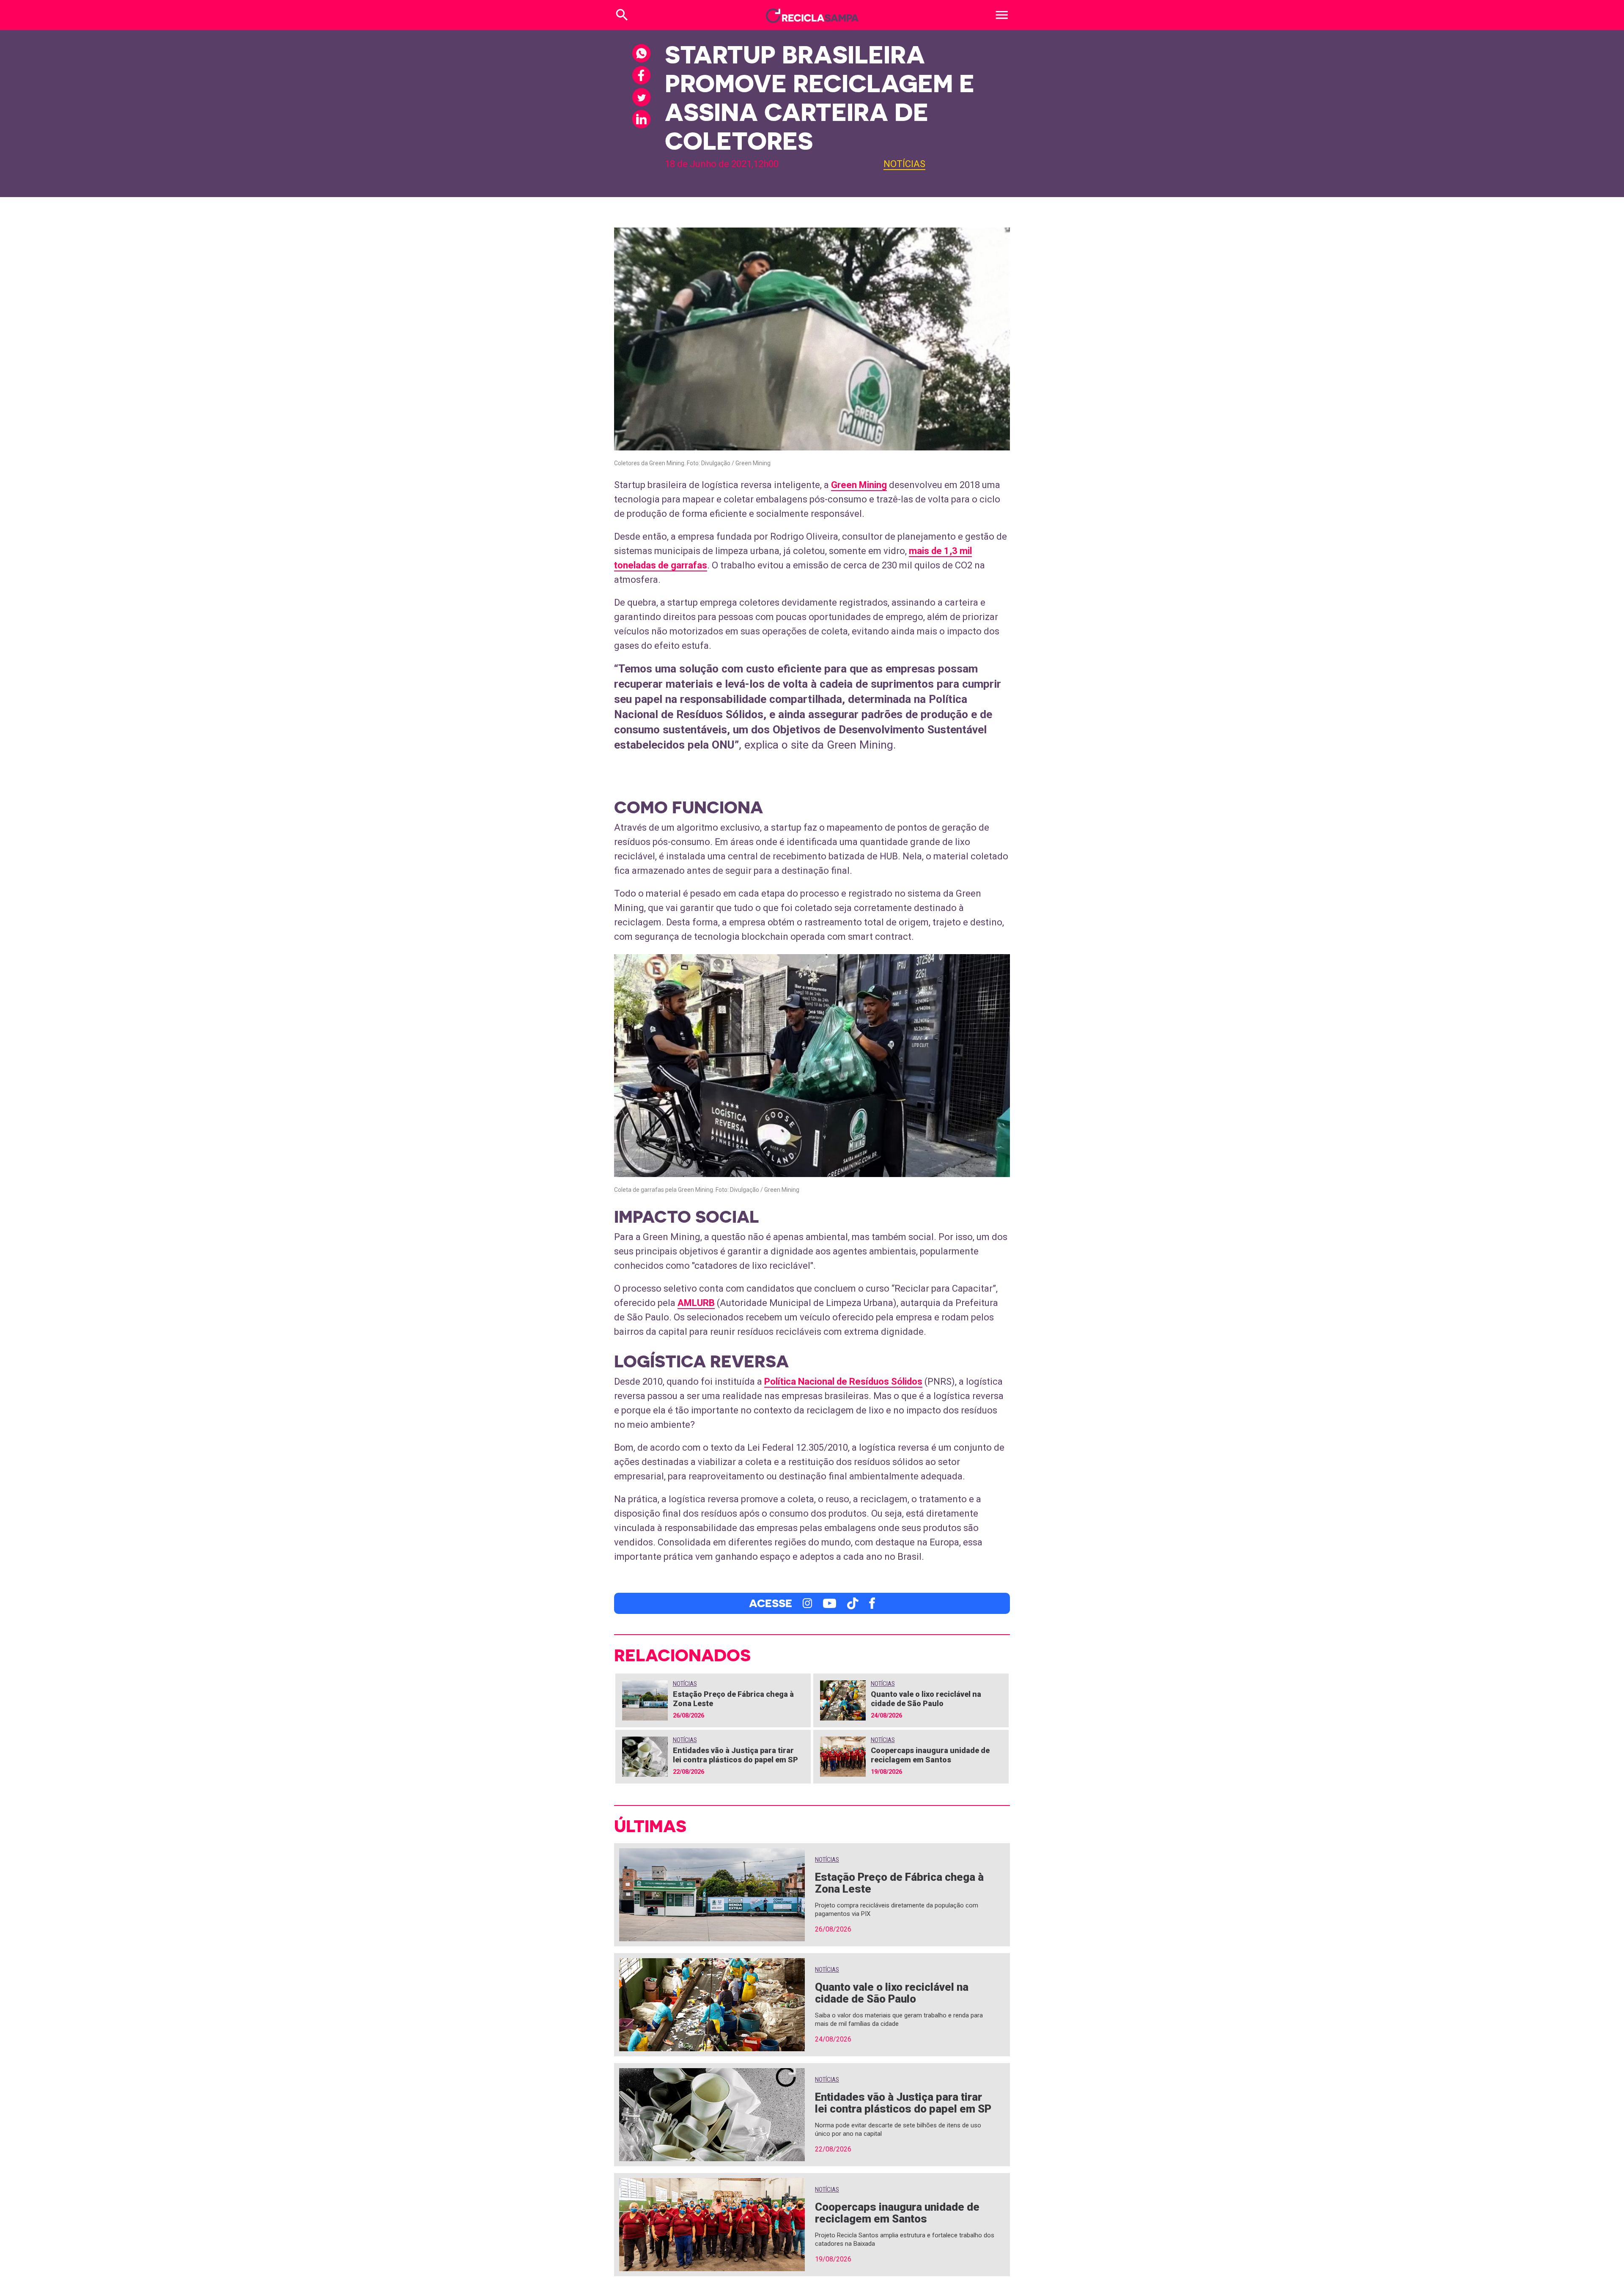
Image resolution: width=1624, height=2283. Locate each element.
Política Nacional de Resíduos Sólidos (843, 1382)
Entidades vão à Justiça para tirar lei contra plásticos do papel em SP (735, 1755)
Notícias (904, 164)
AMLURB (696, 1303)
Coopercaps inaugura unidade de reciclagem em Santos (930, 1755)
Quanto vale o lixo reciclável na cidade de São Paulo (926, 1699)
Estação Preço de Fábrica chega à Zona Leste (899, 1883)
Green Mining (859, 485)
